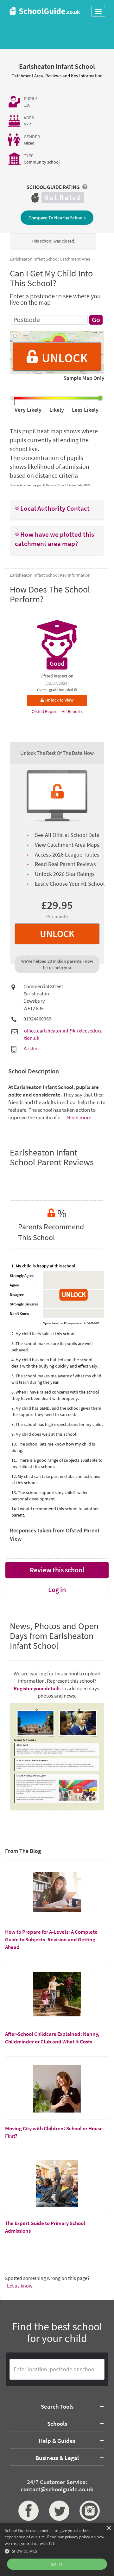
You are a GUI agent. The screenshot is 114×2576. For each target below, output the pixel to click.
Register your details (37, 1688)
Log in (57, 1589)
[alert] (57, 2549)
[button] (57, 509)
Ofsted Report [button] (45, 711)
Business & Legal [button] (57, 2458)
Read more (79, 1117)
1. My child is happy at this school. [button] (44, 1266)
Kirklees (32, 1048)
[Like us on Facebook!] (26, 2511)
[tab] (57, 510)
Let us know (20, 2286)
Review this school (57, 1570)
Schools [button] (57, 2424)
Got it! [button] (57, 2564)
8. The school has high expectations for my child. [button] (57, 1424)
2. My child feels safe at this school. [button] (44, 1334)
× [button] (108, 2528)
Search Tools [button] (57, 2406)
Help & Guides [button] (57, 2441)
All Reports (72, 711)
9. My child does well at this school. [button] (44, 1434)
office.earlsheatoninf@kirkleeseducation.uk (63, 1034)
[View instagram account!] (88, 2511)
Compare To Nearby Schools (57, 218)
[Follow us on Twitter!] (57, 2511)
